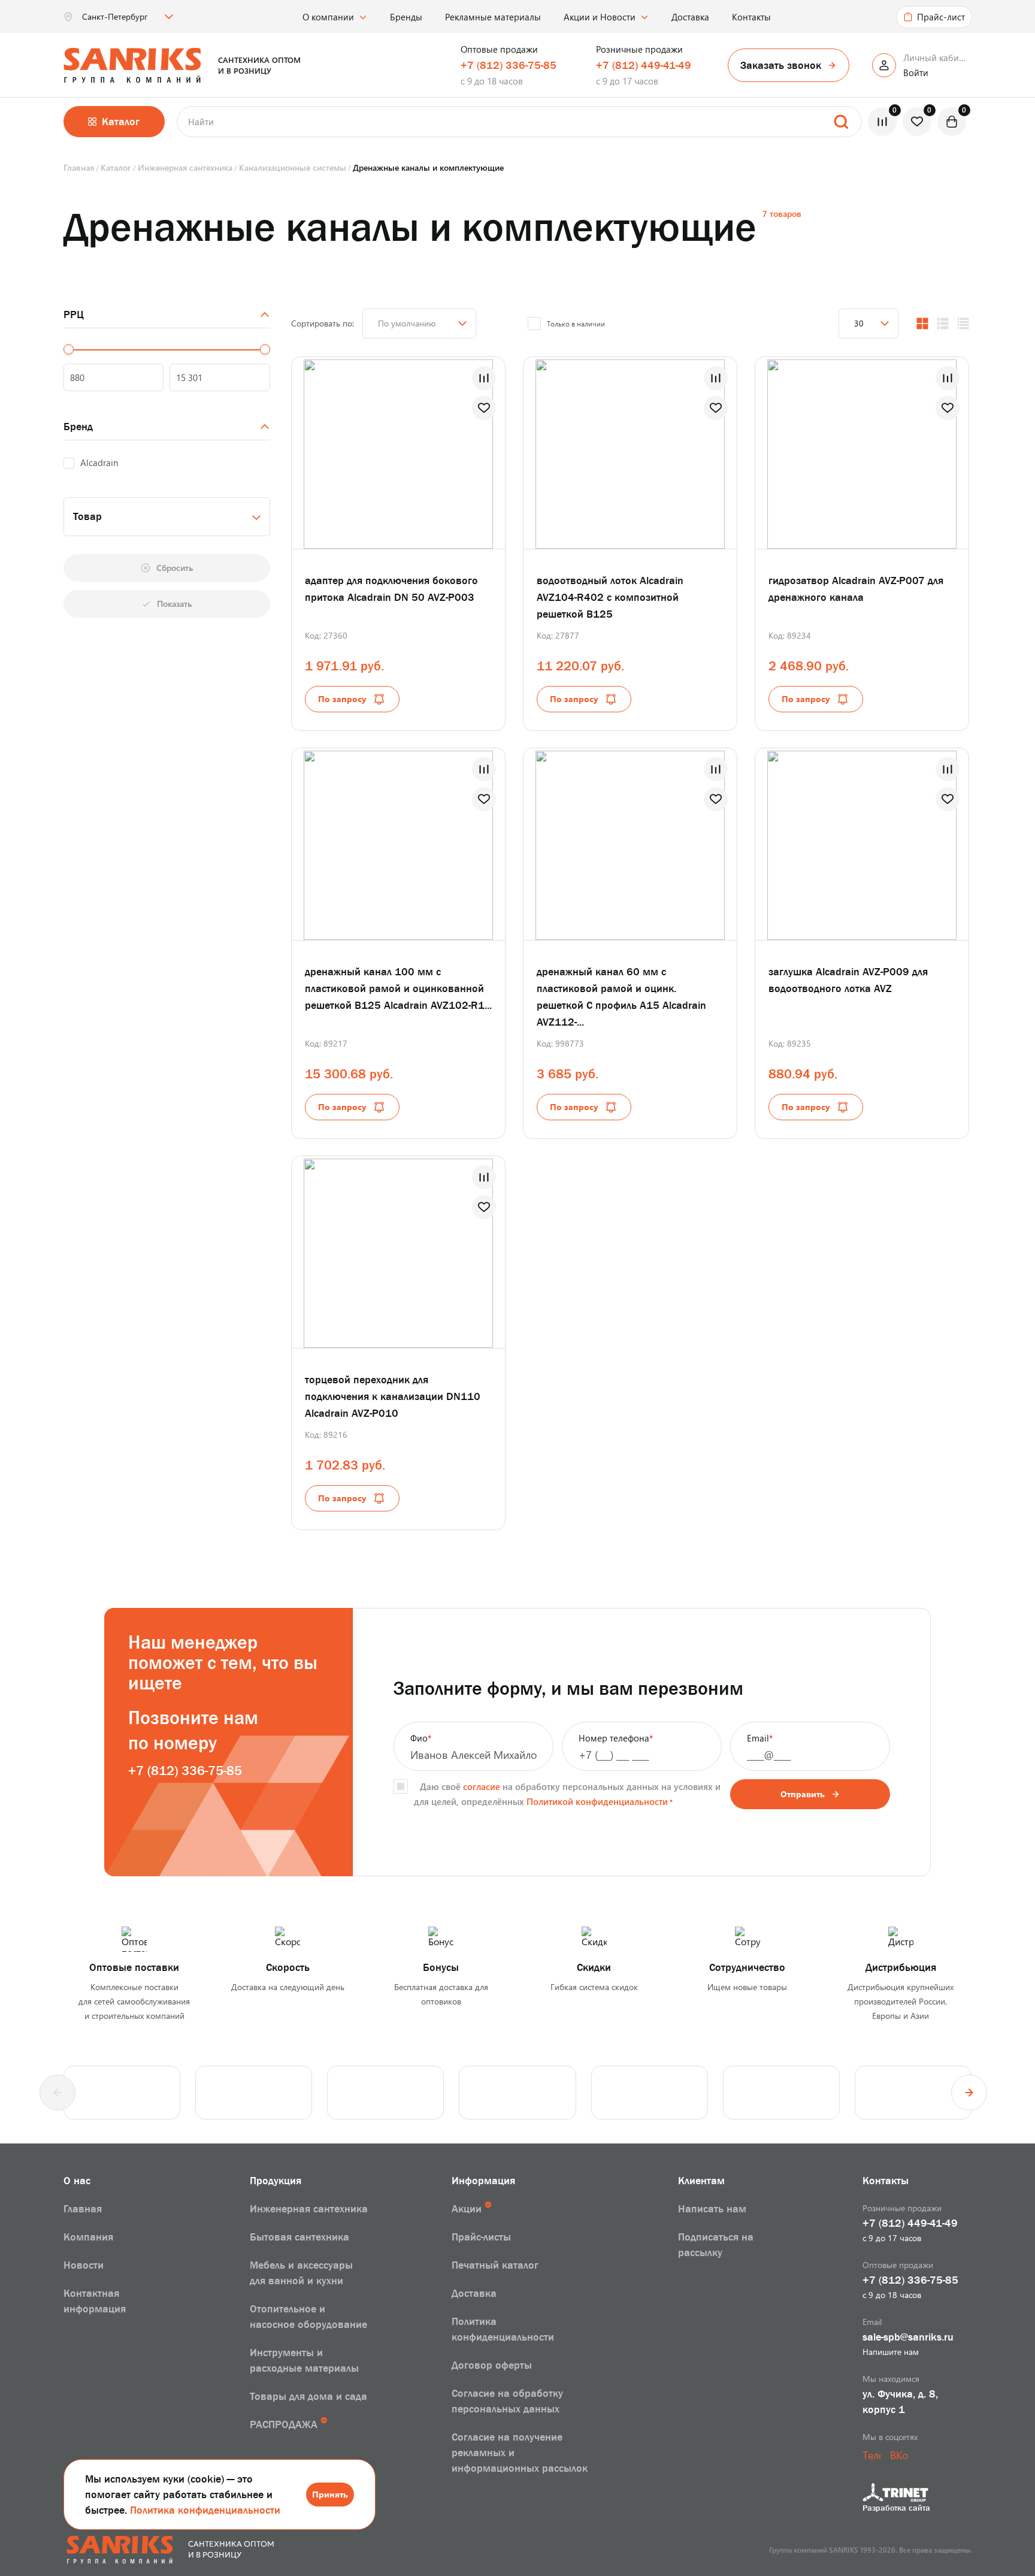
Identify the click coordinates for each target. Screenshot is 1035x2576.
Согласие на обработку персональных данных (507, 2401)
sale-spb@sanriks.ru (908, 2337)
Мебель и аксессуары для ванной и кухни (301, 2273)
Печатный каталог (495, 2265)
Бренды (406, 17)
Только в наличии (576, 323)
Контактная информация (95, 2301)
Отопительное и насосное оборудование (308, 2317)
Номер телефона (616, 1738)
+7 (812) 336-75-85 (509, 65)
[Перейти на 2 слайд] (419, 452)
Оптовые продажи (499, 49)
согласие (482, 1786)
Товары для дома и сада (308, 2396)
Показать (174, 604)
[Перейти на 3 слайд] (431, 843)
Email (760, 1738)
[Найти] (841, 122)
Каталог (121, 122)
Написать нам (712, 2209)
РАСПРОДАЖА (284, 2424)
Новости (84, 2265)
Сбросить (175, 568)
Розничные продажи (639, 49)
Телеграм (871, 2455)
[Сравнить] (484, 378)
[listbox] (126, 17)
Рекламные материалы (493, 17)
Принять (330, 2494)
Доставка (690, 17)
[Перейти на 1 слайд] (386, 452)
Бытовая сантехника (299, 2237)
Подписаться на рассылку (716, 2245)
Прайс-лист (941, 17)
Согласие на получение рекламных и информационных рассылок (520, 2453)
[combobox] (167, 517)
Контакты (751, 17)
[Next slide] (969, 2093)
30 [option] (859, 323)
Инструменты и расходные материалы (304, 2360)
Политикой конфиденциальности (597, 1801)
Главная (83, 2209)
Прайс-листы (481, 2237)
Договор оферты (492, 2365)
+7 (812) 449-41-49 (644, 65)
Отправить (803, 1794)
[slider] (69, 350)
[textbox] (167, 516)
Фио (421, 1738)
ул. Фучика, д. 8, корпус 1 (900, 2402)
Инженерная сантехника (309, 2209)
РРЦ (74, 315)
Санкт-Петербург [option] (115, 17)
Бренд (78, 427)
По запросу (342, 699)
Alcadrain (99, 462)
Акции (467, 2209)
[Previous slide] (57, 2093)
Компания (88, 2237)
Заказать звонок (781, 65)
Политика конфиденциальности (205, 2510)
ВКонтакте (899, 2455)
